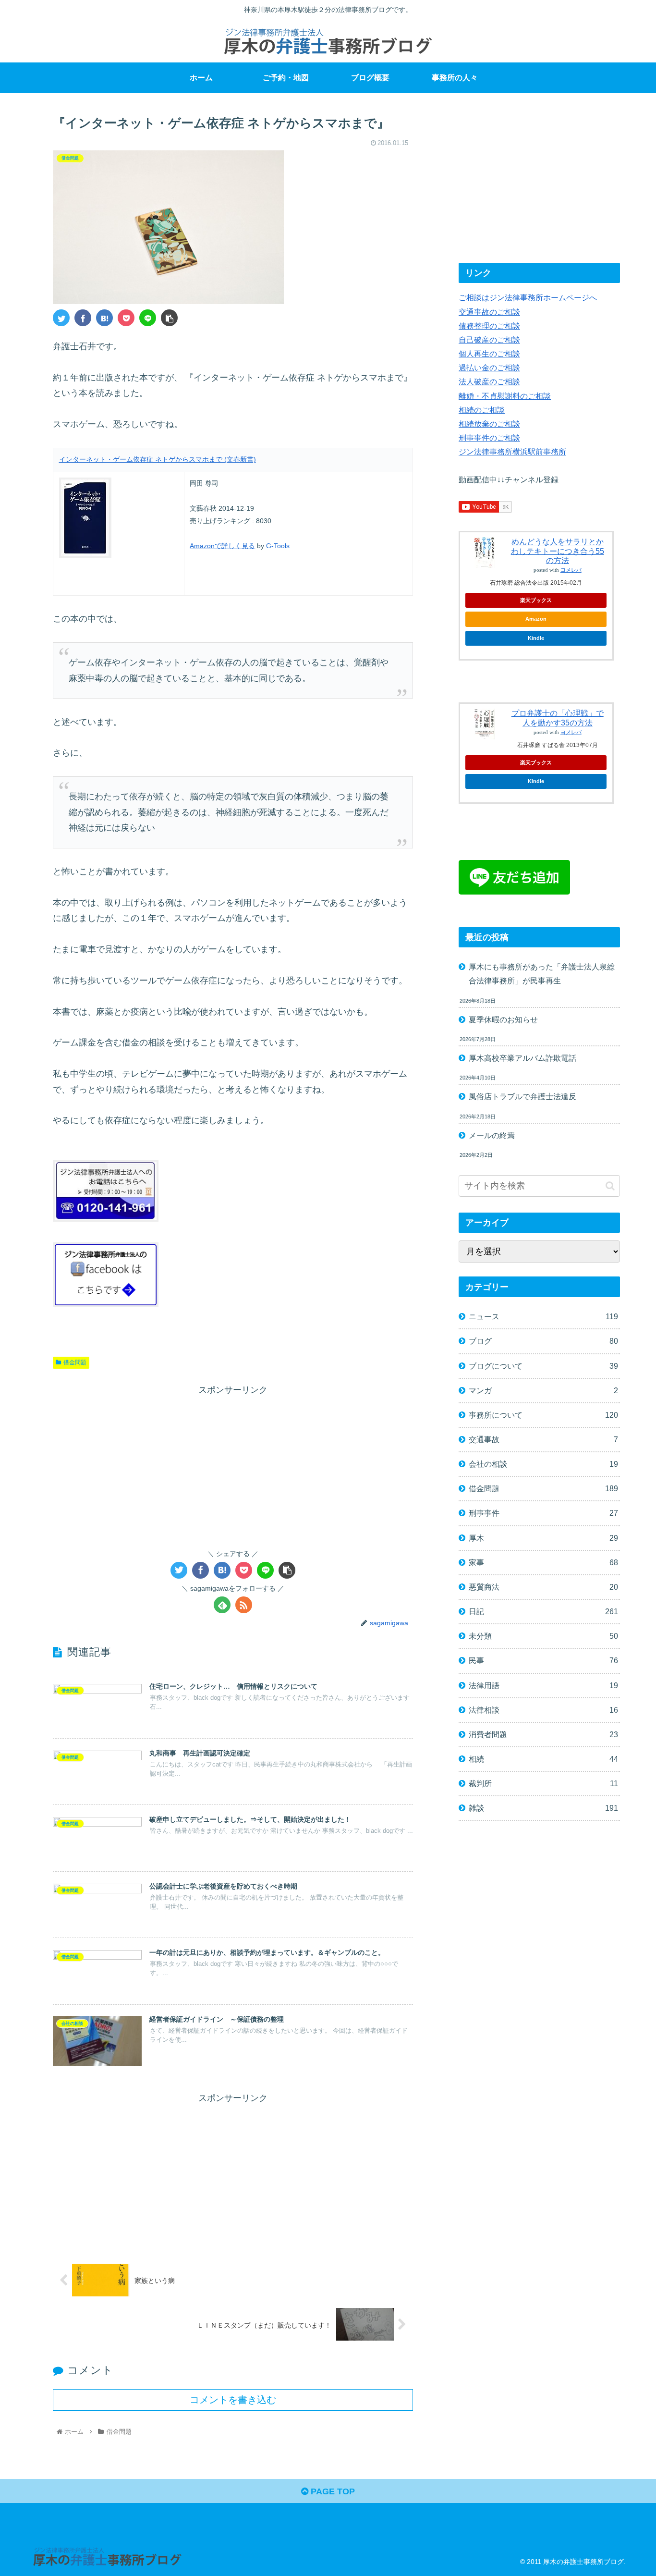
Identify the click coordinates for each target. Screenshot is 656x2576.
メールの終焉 (492, 1135)
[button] (610, 1186)
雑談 (543, 1808)
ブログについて (543, 1366)
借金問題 (75, 1362)
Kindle (536, 638)
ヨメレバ (571, 570)
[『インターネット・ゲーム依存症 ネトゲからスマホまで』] (104, 318)
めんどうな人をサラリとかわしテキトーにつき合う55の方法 (558, 551)
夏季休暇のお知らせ (503, 1019)
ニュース (543, 1316)
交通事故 (543, 1439)
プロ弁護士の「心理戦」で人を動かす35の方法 (558, 718)
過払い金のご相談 (489, 368)
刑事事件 (543, 1513)
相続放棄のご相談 (489, 424)
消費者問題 (543, 1734)
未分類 (543, 1636)
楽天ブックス (536, 600)
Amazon (536, 619)
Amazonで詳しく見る (222, 546)
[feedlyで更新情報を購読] (222, 1605)
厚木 (543, 1538)
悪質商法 (543, 1587)
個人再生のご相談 (489, 354)
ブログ (543, 1341)
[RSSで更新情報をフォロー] (244, 1605)
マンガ (543, 1390)
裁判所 (543, 1783)
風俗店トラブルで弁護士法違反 (522, 1096)
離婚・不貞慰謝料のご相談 (505, 396)
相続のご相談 (482, 410)
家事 (543, 1562)
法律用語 (543, 1685)
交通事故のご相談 (489, 312)
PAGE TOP (332, 2491)
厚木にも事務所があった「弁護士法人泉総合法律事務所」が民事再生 (542, 974)
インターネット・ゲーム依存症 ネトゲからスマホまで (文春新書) (158, 459)
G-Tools (278, 546)
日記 (543, 1611)
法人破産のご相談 (489, 381)
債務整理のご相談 (489, 326)
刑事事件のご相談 (489, 438)
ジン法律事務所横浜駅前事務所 (512, 452)
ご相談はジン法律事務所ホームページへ (528, 297)
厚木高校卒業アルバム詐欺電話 (522, 1058)
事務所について (543, 1415)
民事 (543, 1660)
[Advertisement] (233, 1465)
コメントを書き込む (233, 2400)
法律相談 (543, 1710)
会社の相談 (543, 1464)
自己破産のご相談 (489, 340)
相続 (543, 1759)
